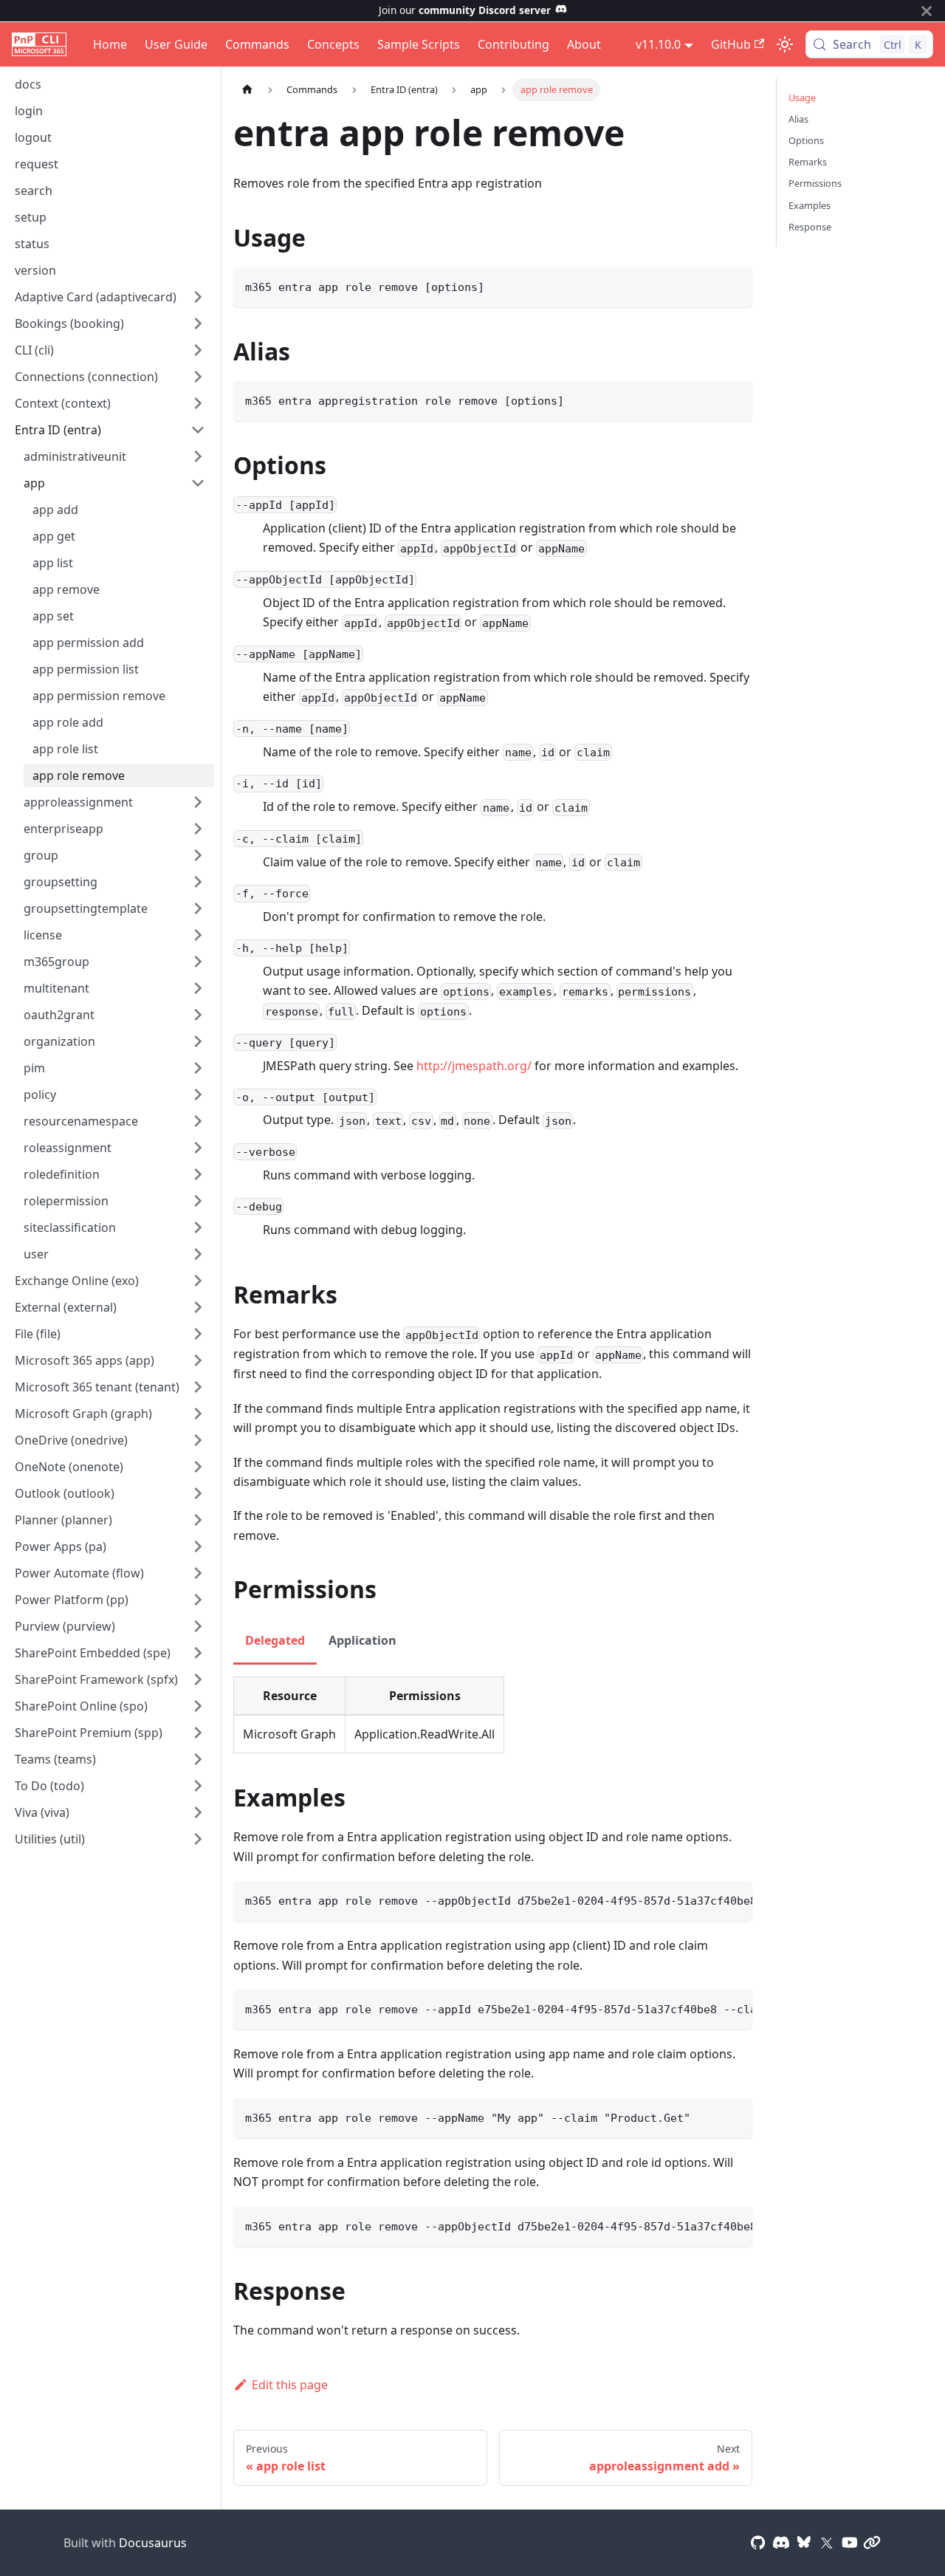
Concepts (333, 44)
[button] (110, 297)
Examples (810, 205)
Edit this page (290, 2385)
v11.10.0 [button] (658, 44)
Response (810, 227)
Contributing (513, 44)
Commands (257, 44)
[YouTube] (850, 2543)
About (584, 44)
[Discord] (781, 2543)
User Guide (176, 44)
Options (806, 140)
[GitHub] (758, 2543)
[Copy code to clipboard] (734, 285)
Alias (798, 119)
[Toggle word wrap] (707, 1900)
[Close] (927, 11)
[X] (827, 2543)
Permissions (815, 183)
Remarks (808, 162)
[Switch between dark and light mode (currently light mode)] (785, 44)
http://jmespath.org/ (474, 1066)
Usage (802, 97)
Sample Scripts (419, 44)
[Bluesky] (804, 2543)
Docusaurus (153, 2543)
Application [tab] (362, 1640)
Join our (465, 10)
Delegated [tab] (275, 1640)
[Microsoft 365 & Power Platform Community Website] (872, 2543)
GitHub (731, 44)
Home (110, 44)
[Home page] (247, 90)
